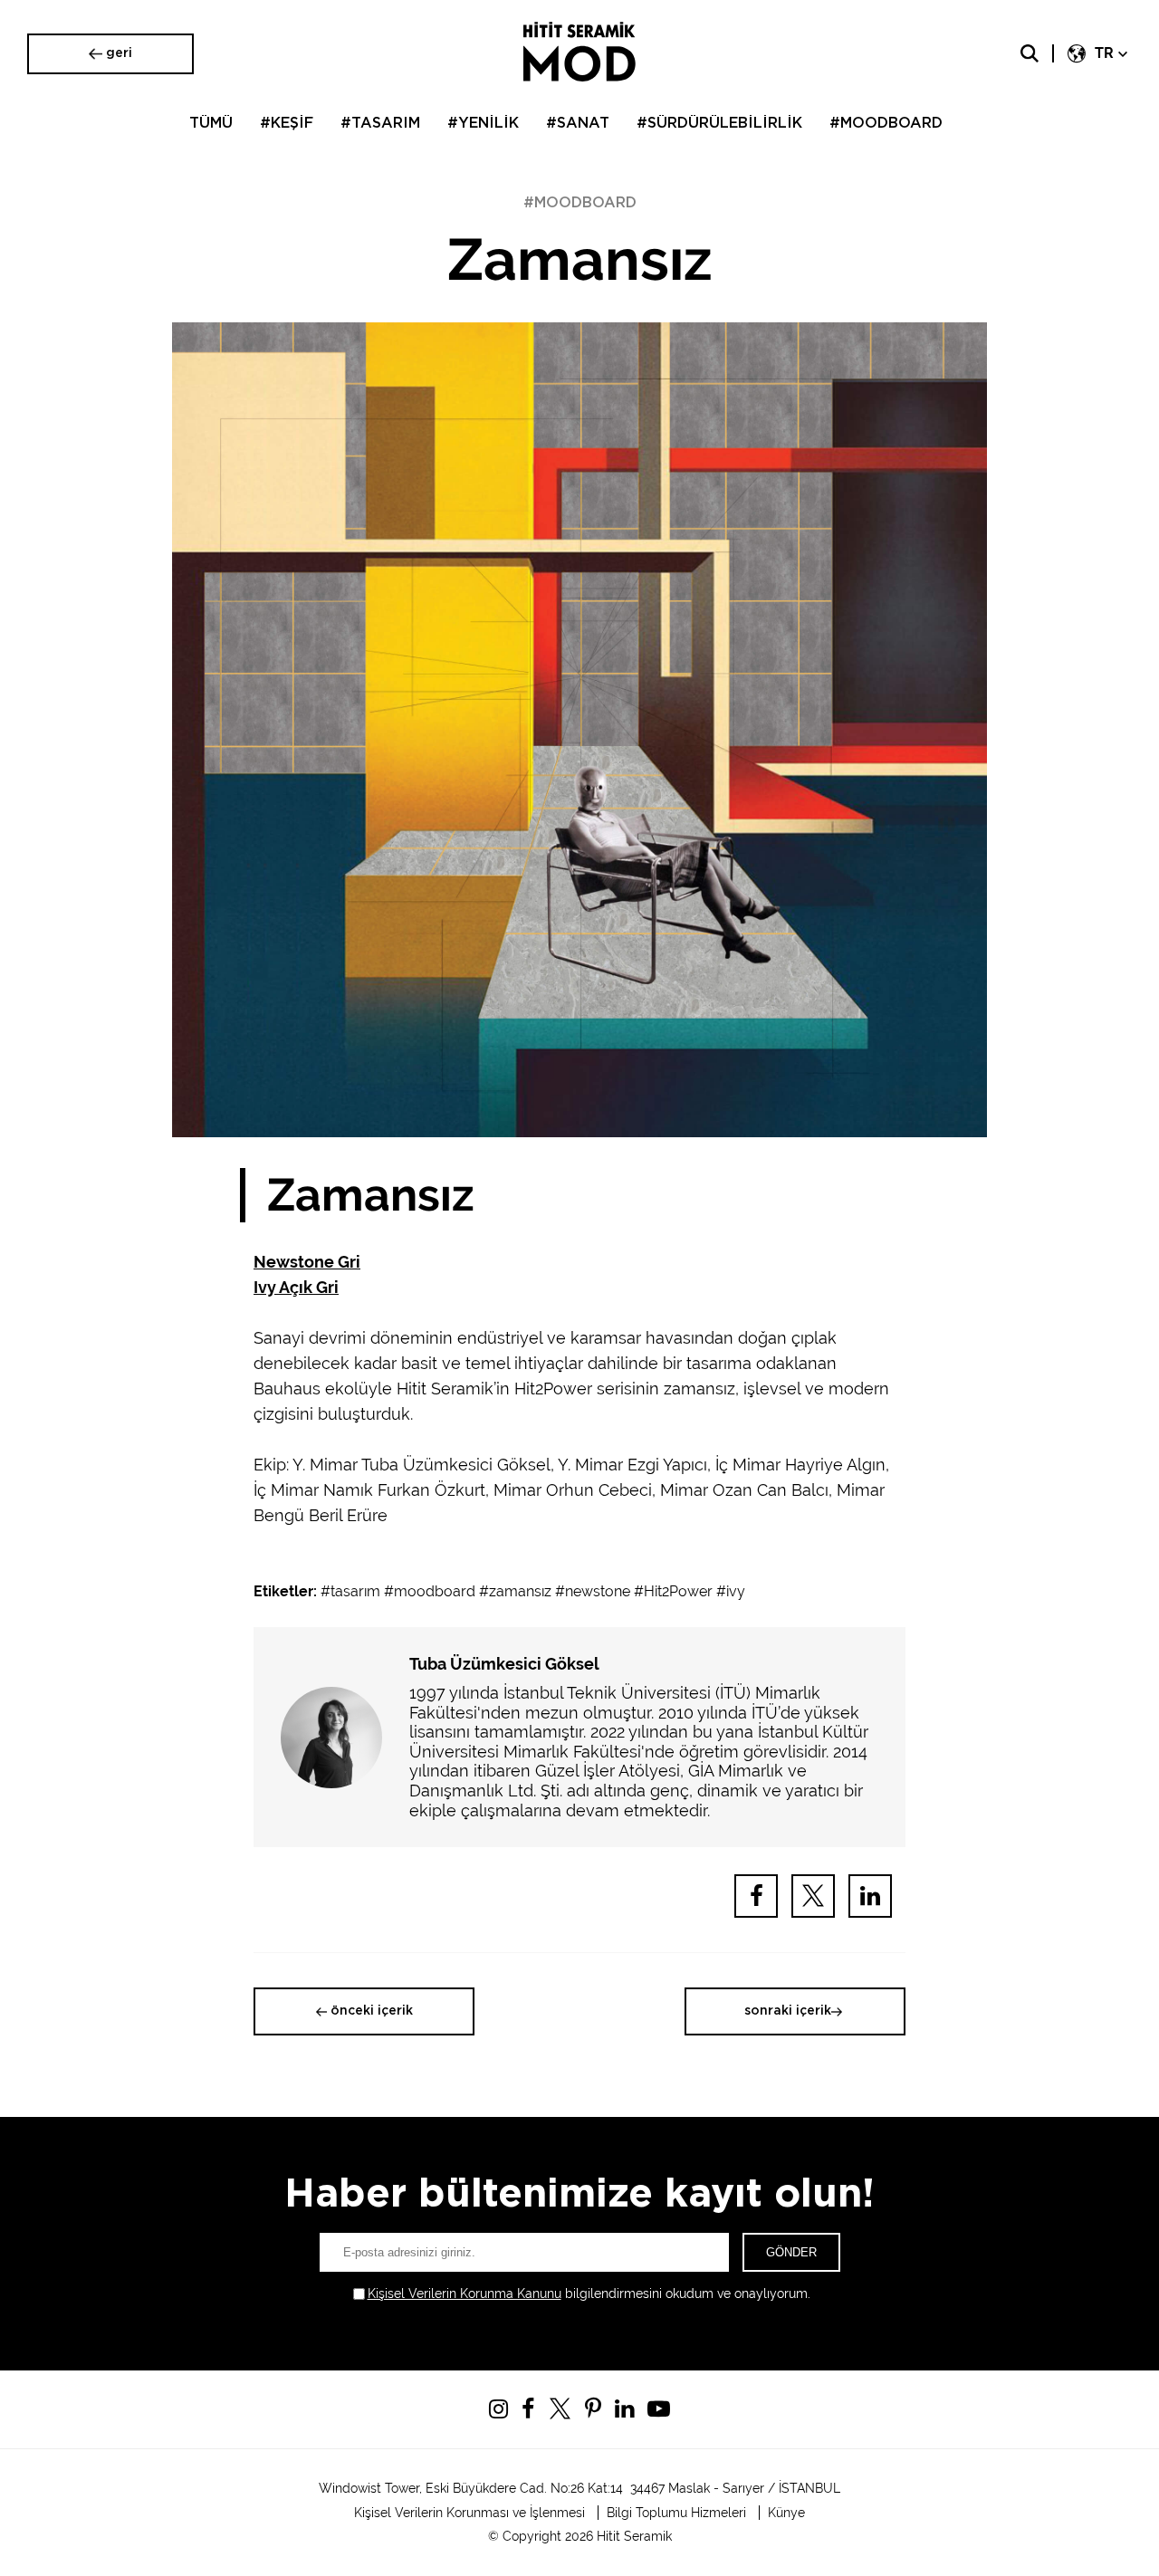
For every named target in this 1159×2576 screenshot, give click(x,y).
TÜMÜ (211, 123)
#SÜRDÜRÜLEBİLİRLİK (719, 123)
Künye (786, 2513)
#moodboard (430, 1591)
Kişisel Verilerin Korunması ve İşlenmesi (469, 2513)
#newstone (593, 1591)
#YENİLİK (483, 123)
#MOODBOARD (886, 123)
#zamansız (515, 1591)
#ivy (731, 1591)
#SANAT (578, 123)
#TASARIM (380, 123)
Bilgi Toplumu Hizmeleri (676, 2513)
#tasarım (350, 1591)
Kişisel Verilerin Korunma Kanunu (465, 2294)
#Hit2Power (673, 1591)
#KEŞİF (287, 123)
